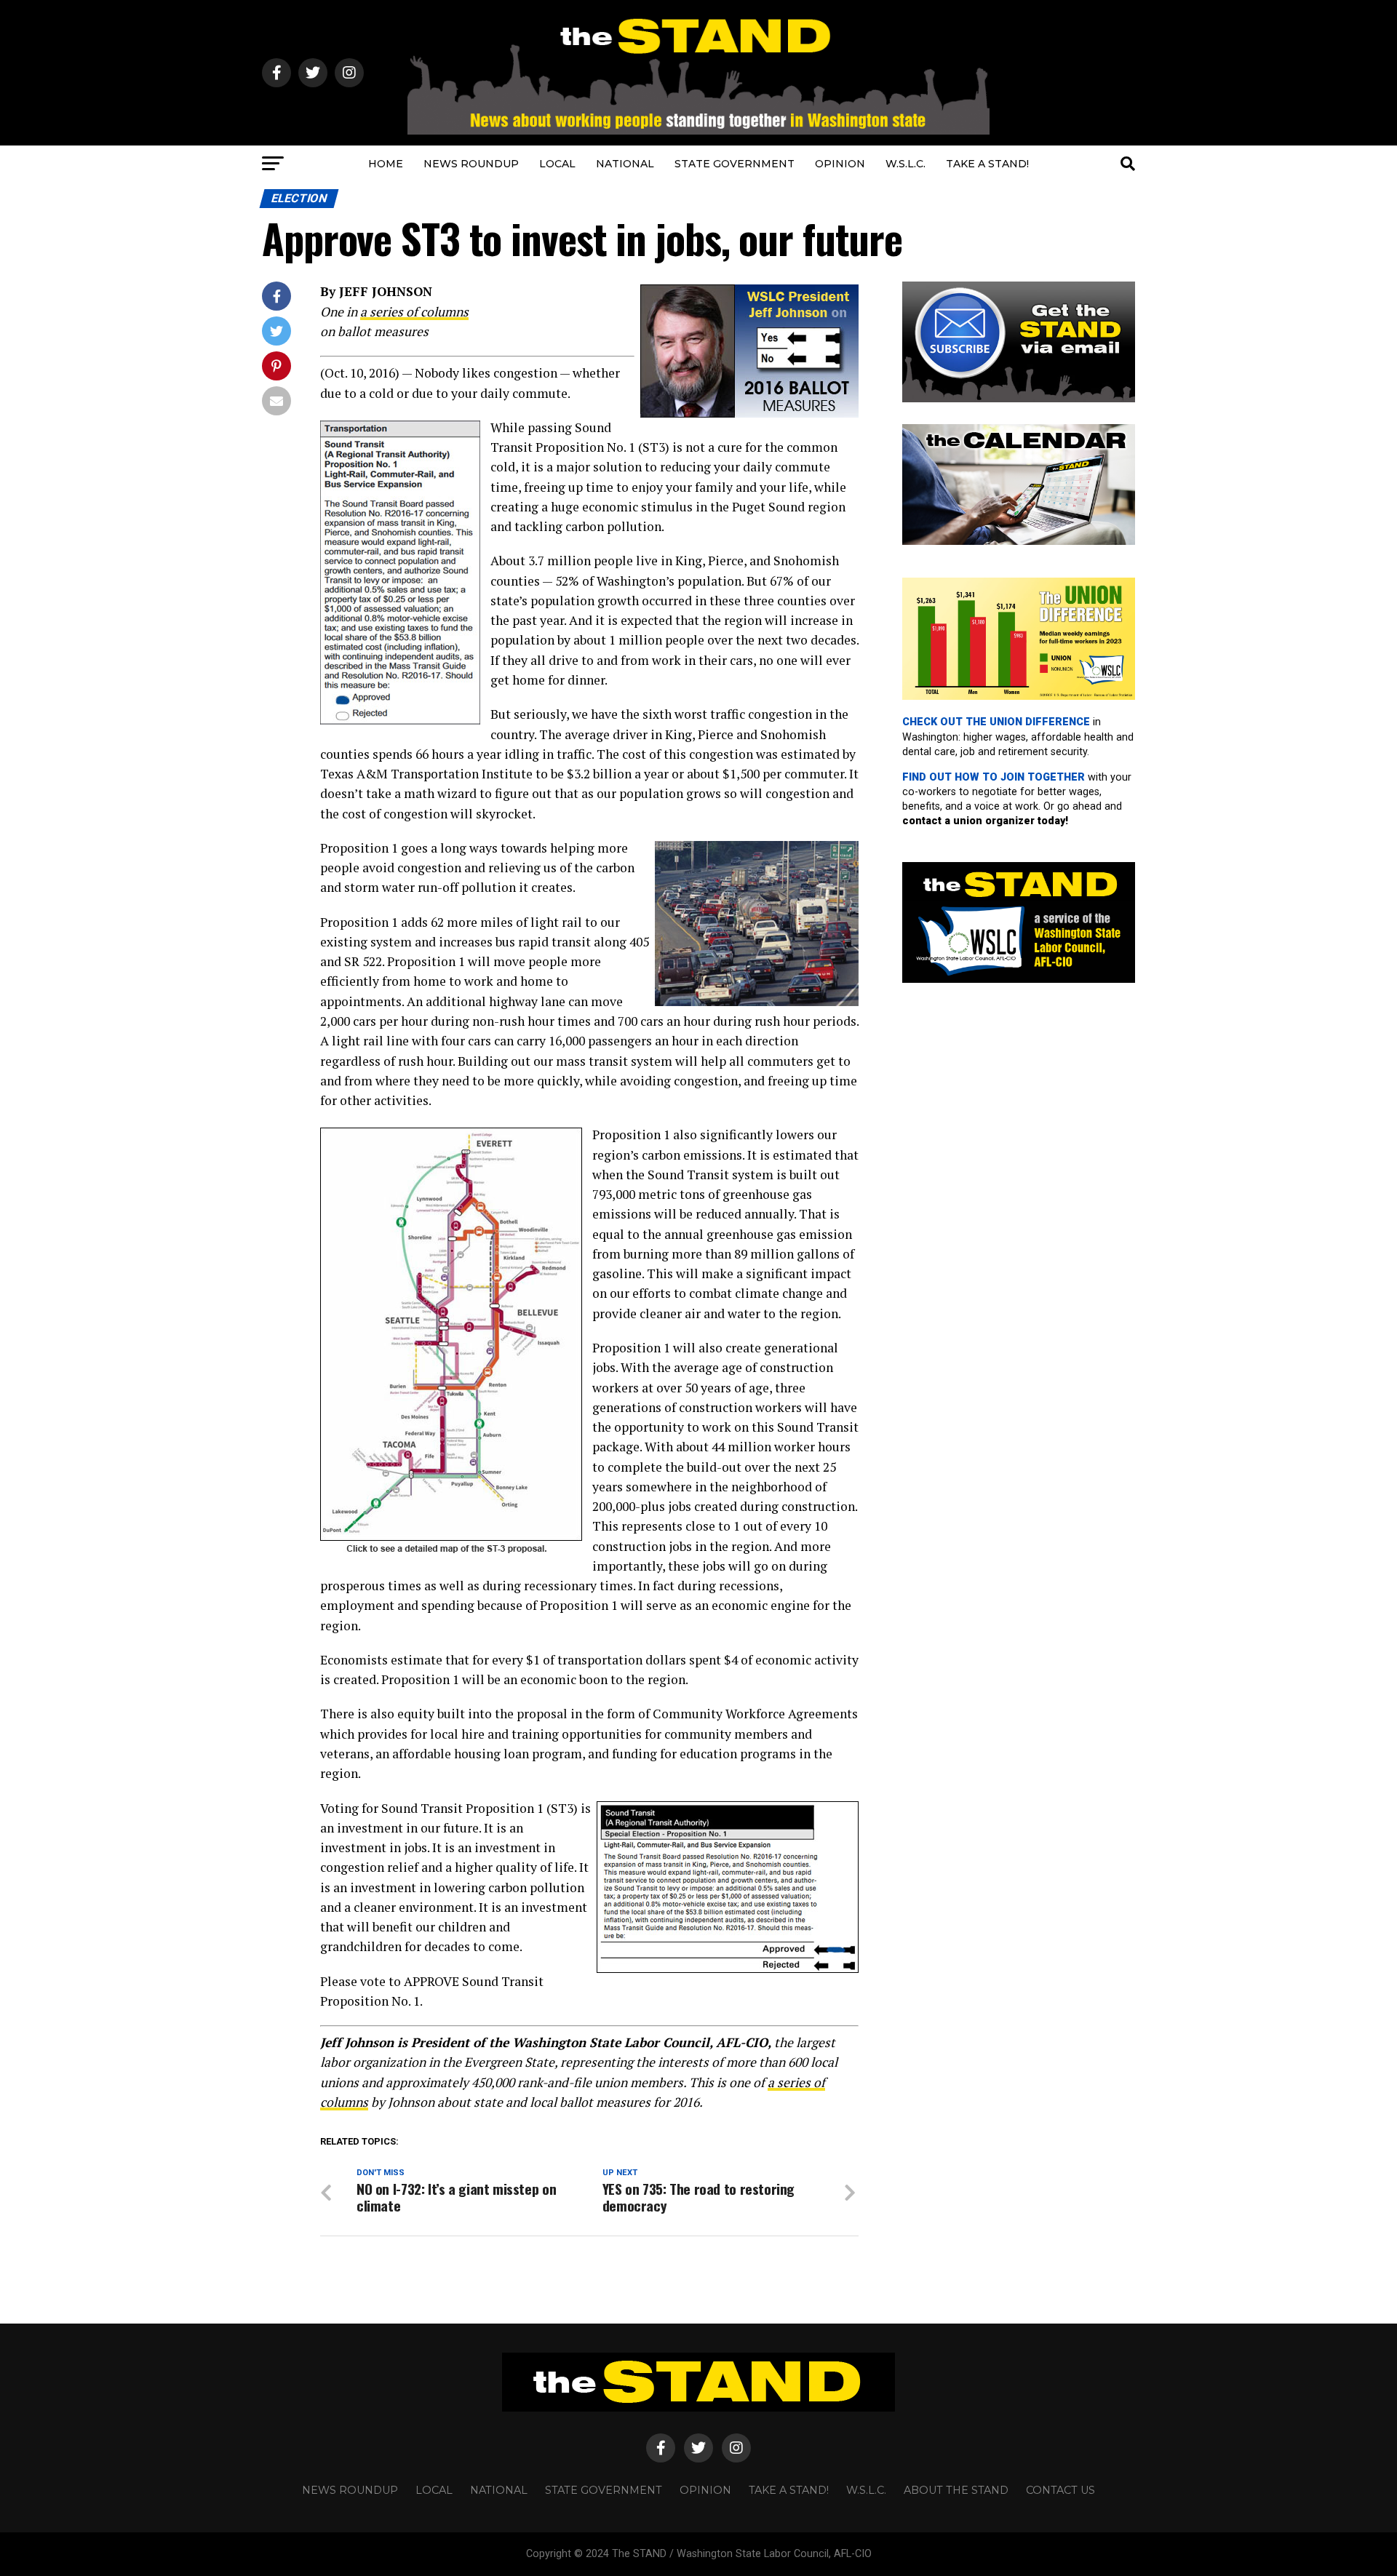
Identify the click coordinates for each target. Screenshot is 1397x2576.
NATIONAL (625, 164)
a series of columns (414, 312)
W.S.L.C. (906, 164)
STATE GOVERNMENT (735, 164)
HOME (386, 164)
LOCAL (557, 164)
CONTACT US (1060, 2490)
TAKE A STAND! (987, 164)
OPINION (840, 164)
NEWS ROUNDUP (471, 164)
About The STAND (956, 2490)
